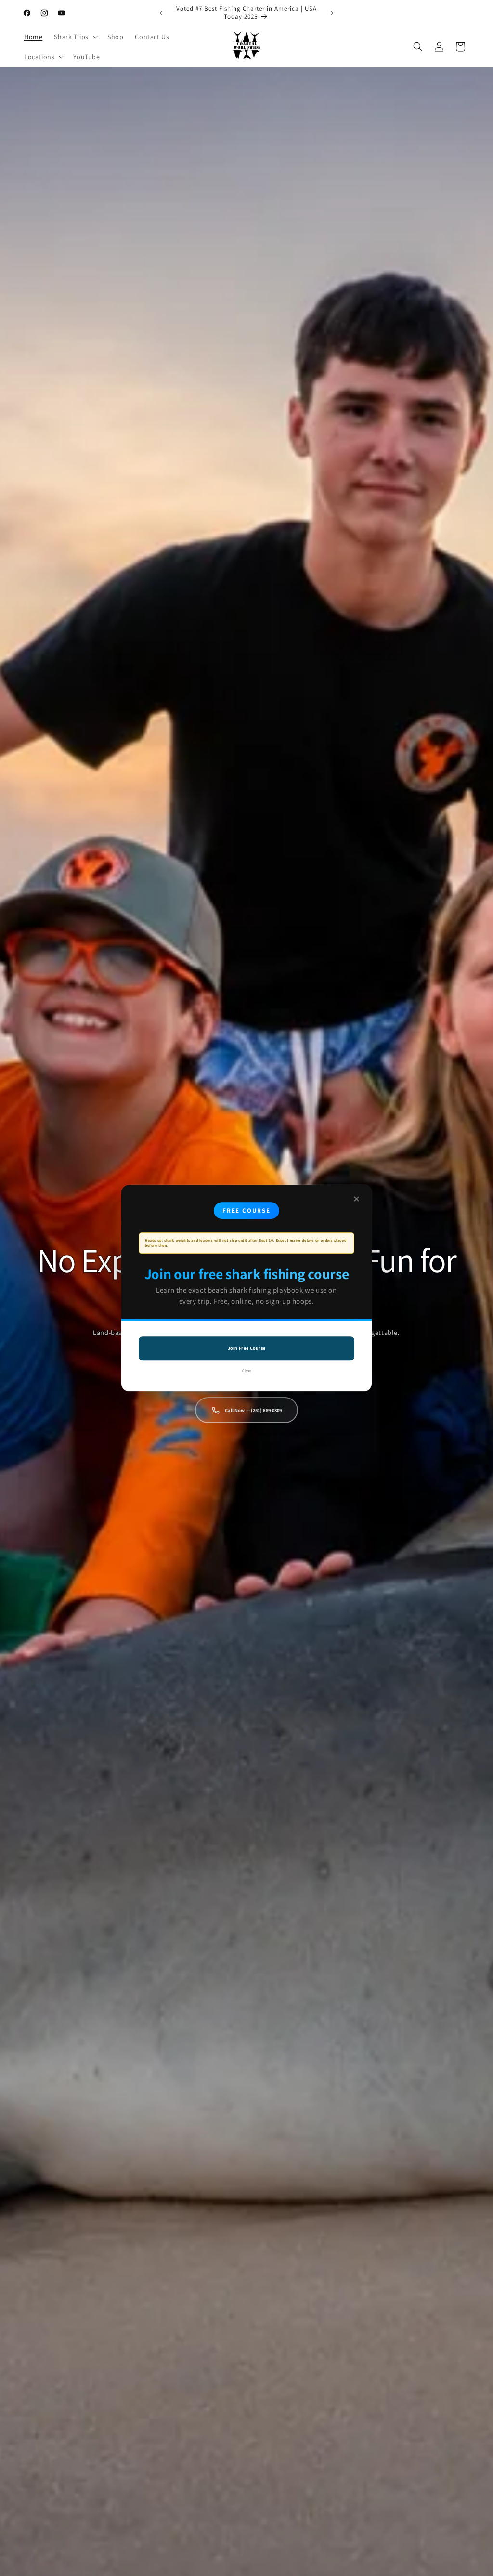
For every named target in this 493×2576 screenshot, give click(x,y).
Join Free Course (247, 1348)
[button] (75, 37)
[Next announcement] (332, 13)
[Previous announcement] (161, 13)
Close (246, 1371)
